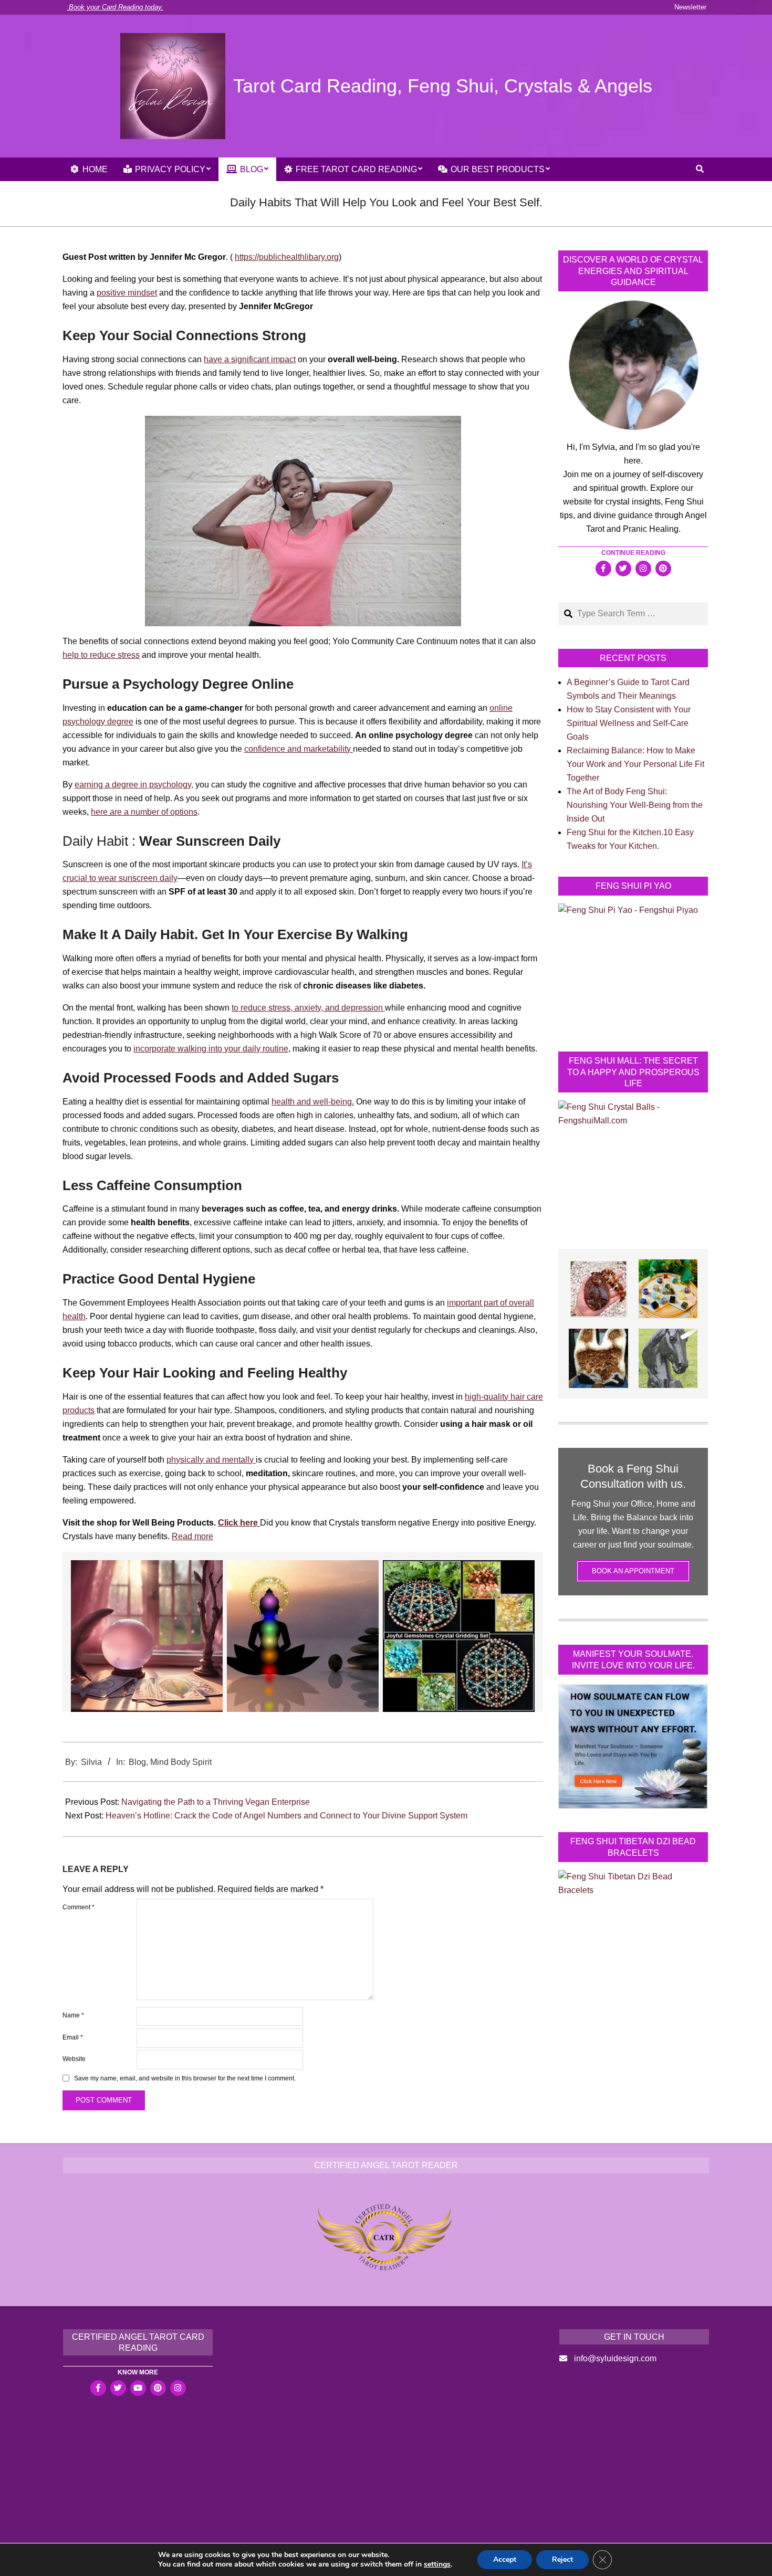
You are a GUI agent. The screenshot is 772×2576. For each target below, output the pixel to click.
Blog (137, 1762)
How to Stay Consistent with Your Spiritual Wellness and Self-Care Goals (629, 723)
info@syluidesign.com (615, 2358)
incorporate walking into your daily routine (211, 1049)
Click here (239, 1523)
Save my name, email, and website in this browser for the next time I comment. (185, 2079)
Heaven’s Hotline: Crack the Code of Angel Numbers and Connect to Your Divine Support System (286, 1816)
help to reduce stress (101, 655)
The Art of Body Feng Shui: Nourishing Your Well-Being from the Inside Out (635, 805)
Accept (505, 2559)
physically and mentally (211, 1460)
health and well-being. (313, 1102)
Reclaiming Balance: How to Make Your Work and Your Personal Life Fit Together (635, 764)
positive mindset (127, 293)
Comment (79, 1907)
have (213, 359)
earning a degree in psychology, (134, 785)
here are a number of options (144, 812)
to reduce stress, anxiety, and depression (308, 1008)
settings (437, 2564)
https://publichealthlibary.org (287, 257)
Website (74, 2059)
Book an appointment (633, 1571)
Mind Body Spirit (181, 1762)
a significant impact (259, 359)
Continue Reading (633, 553)
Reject (562, 2559)
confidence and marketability (299, 749)
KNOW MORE (138, 2372)
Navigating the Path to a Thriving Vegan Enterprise (216, 1802)
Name (73, 2015)
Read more (192, 1536)
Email (73, 2037)
